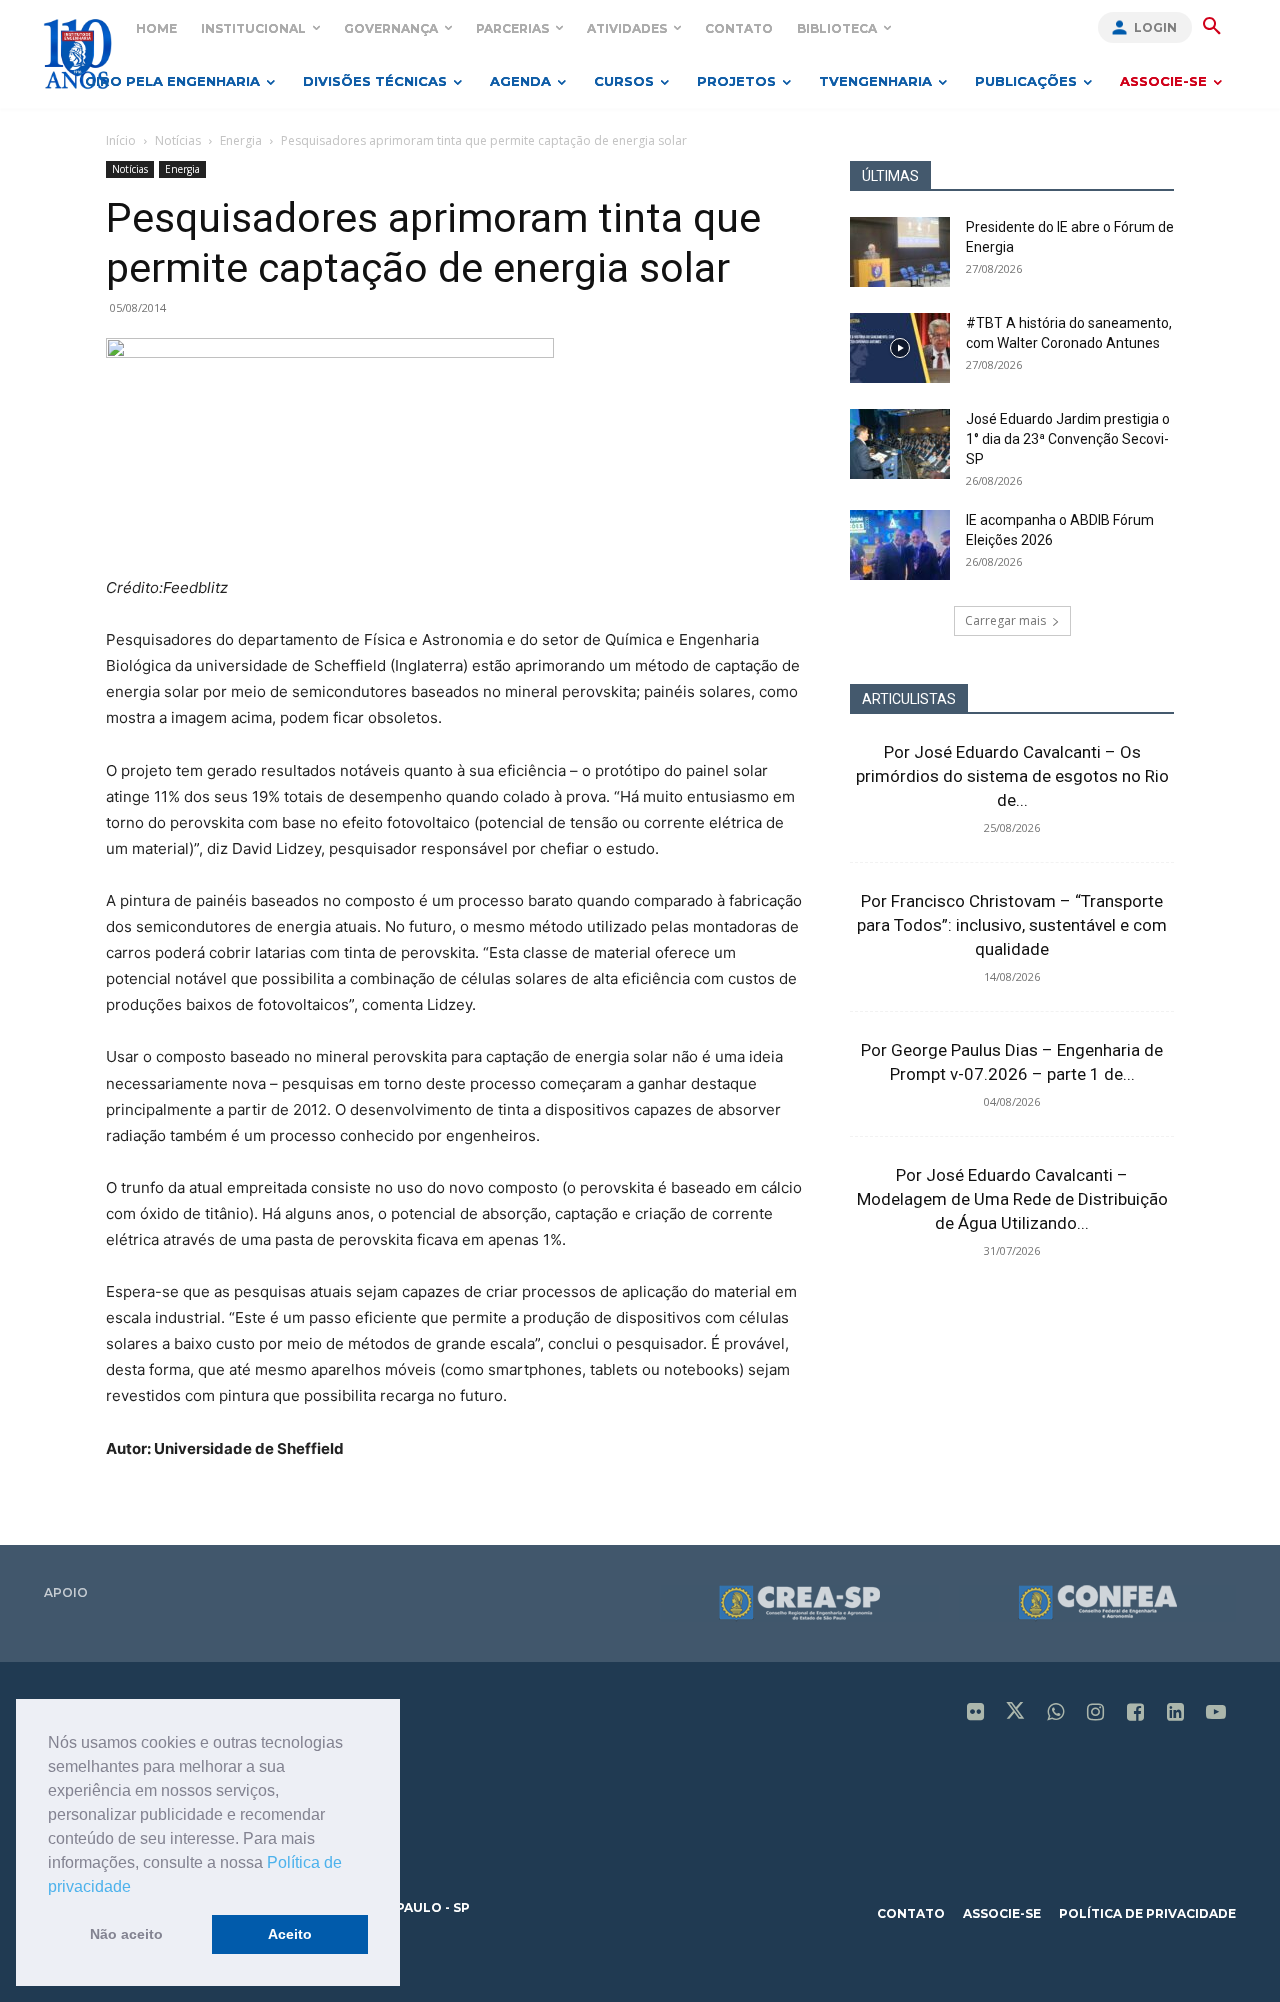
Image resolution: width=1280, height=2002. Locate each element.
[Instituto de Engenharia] (77, 53)
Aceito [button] (290, 1934)
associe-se (1002, 1913)
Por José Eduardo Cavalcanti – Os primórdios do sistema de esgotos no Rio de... (1012, 776)
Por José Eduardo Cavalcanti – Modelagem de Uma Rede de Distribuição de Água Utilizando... (1012, 1199)
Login (1155, 27)
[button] (138, 1888)
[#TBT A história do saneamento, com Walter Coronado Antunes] (900, 348)
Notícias (178, 140)
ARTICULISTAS (909, 699)
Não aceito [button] (126, 1934)
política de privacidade (1147, 1913)
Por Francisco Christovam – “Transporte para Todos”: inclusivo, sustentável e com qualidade (1012, 925)
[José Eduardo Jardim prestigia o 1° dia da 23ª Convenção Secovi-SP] (900, 444)
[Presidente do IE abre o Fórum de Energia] (900, 252)
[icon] (976, 1713)
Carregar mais (1005, 620)
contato (911, 1913)
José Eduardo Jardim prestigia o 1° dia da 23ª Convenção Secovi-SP (1068, 439)
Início (121, 140)
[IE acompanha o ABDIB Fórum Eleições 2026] (900, 545)
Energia (241, 140)
